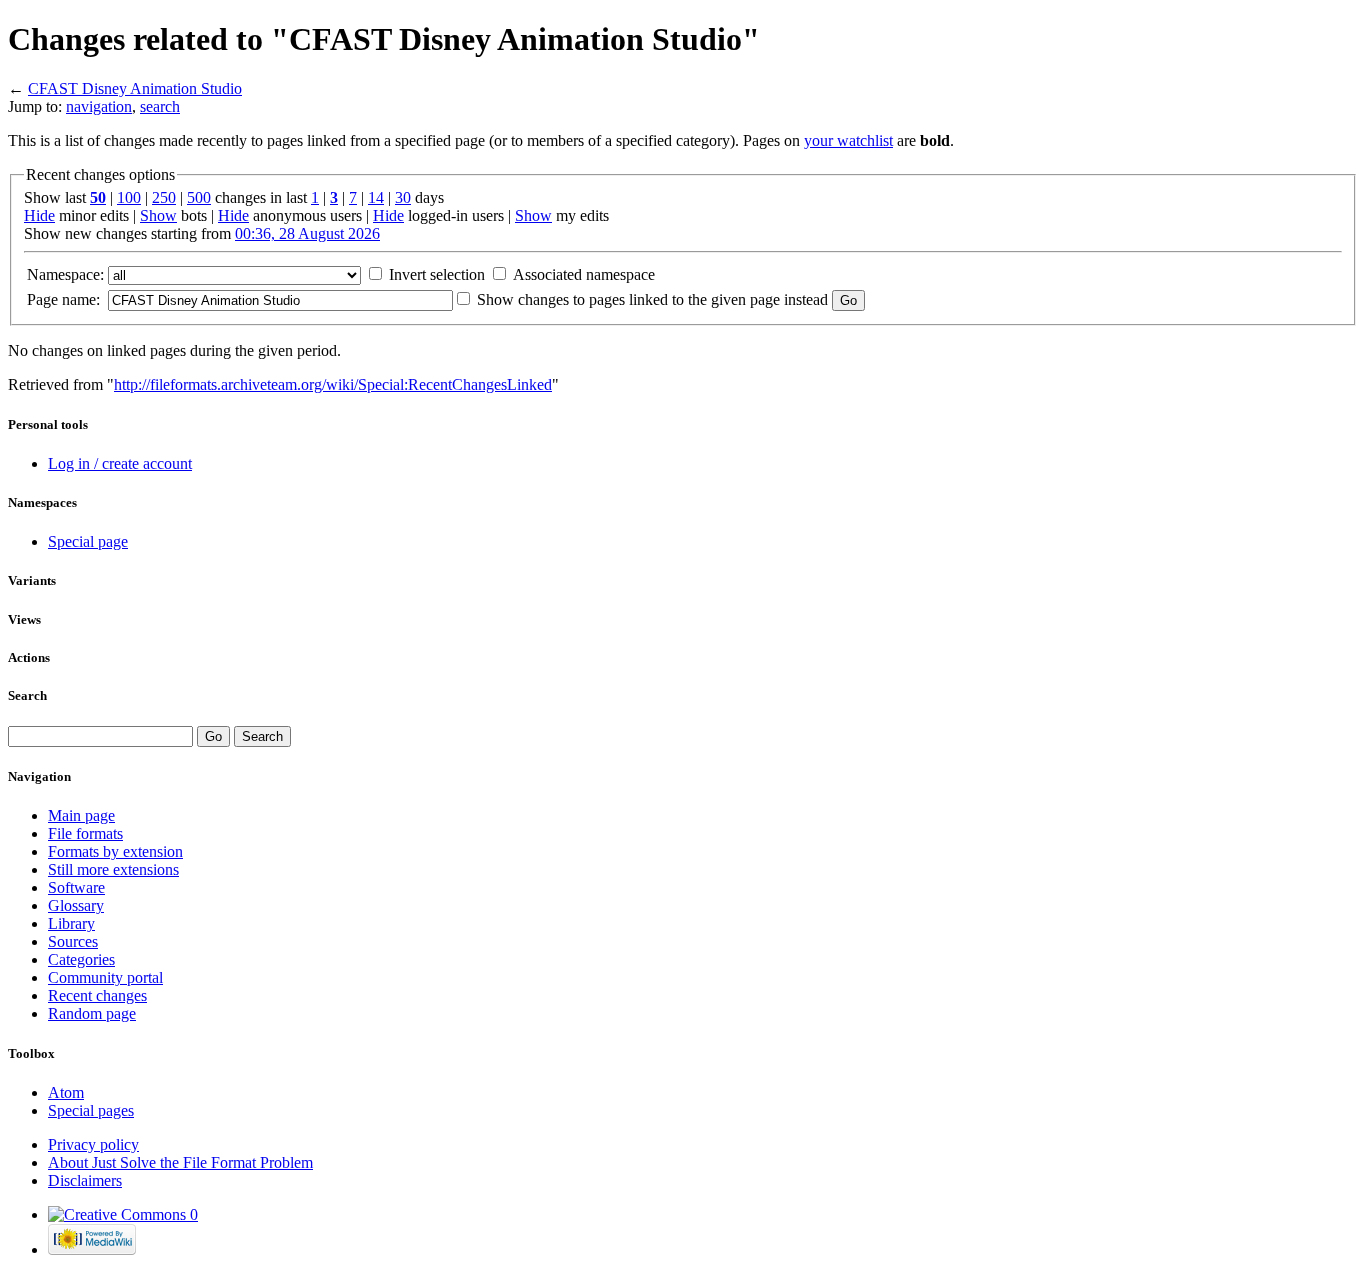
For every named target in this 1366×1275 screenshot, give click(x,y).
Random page (92, 1013)
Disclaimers (85, 1180)
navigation (99, 106)
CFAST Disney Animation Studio (135, 88)
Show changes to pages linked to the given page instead (652, 299)
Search (27, 695)
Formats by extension (115, 851)
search (160, 106)
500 (199, 197)
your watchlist (848, 140)
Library (71, 923)
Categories (81, 959)
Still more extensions (113, 869)
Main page (81, 815)
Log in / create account (120, 463)
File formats (85, 833)
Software (76, 887)
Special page (88, 541)
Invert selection (437, 274)
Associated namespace (584, 274)
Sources (73, 941)
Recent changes (97, 995)
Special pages (91, 1110)
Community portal (105, 977)
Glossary (76, 905)
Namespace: (65, 274)
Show (158, 215)
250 (164, 197)
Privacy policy (93, 1144)
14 (376, 197)
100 (129, 197)
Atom (66, 1092)
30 (403, 197)
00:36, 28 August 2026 (307, 233)
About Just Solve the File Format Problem (180, 1162)
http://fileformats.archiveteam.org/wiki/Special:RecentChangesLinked (333, 384)
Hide (39, 215)
